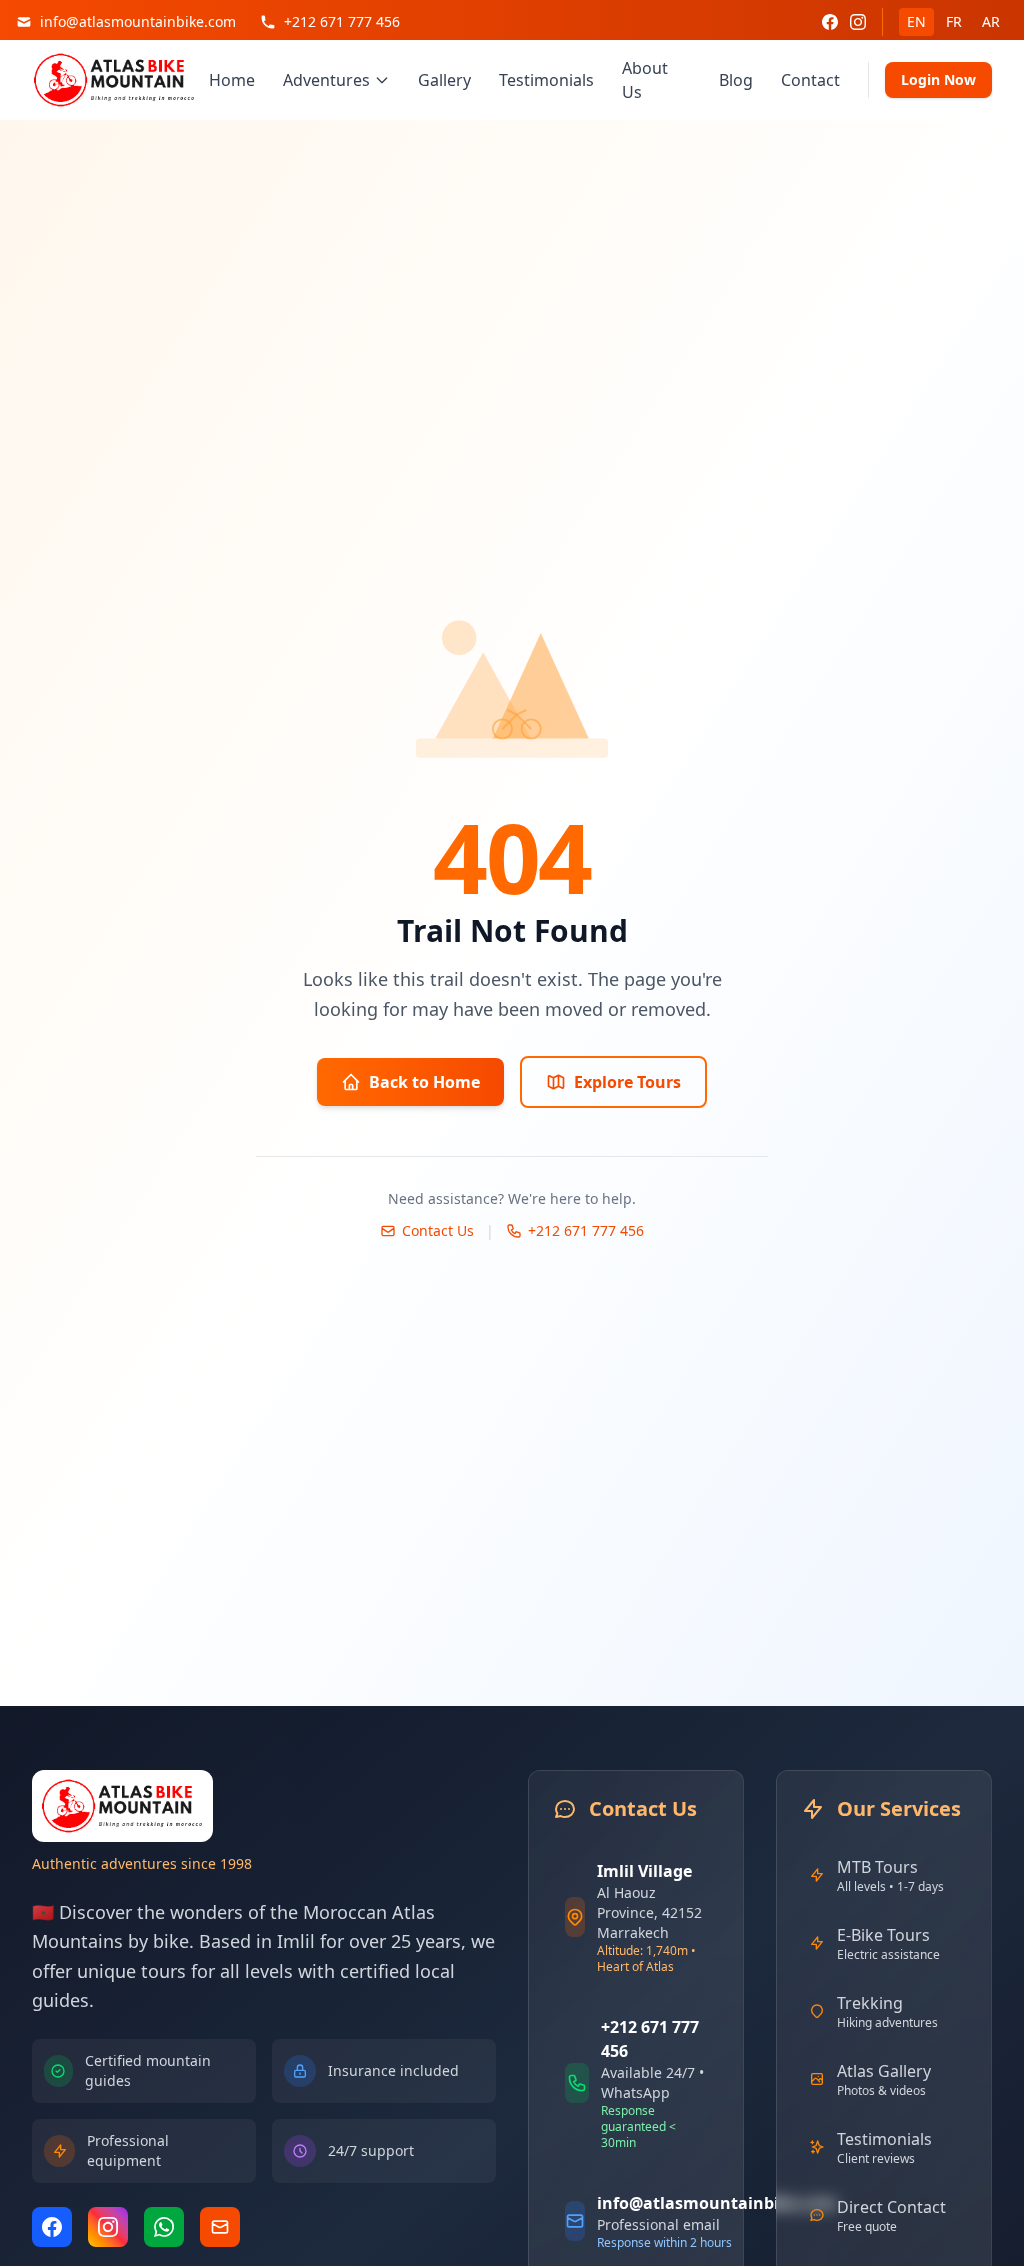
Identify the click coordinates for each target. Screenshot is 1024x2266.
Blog (736, 80)
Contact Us (438, 1230)
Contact (810, 80)
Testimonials (546, 80)
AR (991, 21)
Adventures (326, 80)
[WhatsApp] (164, 2227)
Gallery (444, 80)
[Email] (220, 2227)
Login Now (938, 79)
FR (954, 21)
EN (916, 21)
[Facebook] (830, 22)
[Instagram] (858, 22)
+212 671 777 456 (586, 1230)
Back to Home (424, 1082)
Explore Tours (627, 1082)
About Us (645, 80)
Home (232, 80)
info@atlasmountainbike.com (717, 2203)
